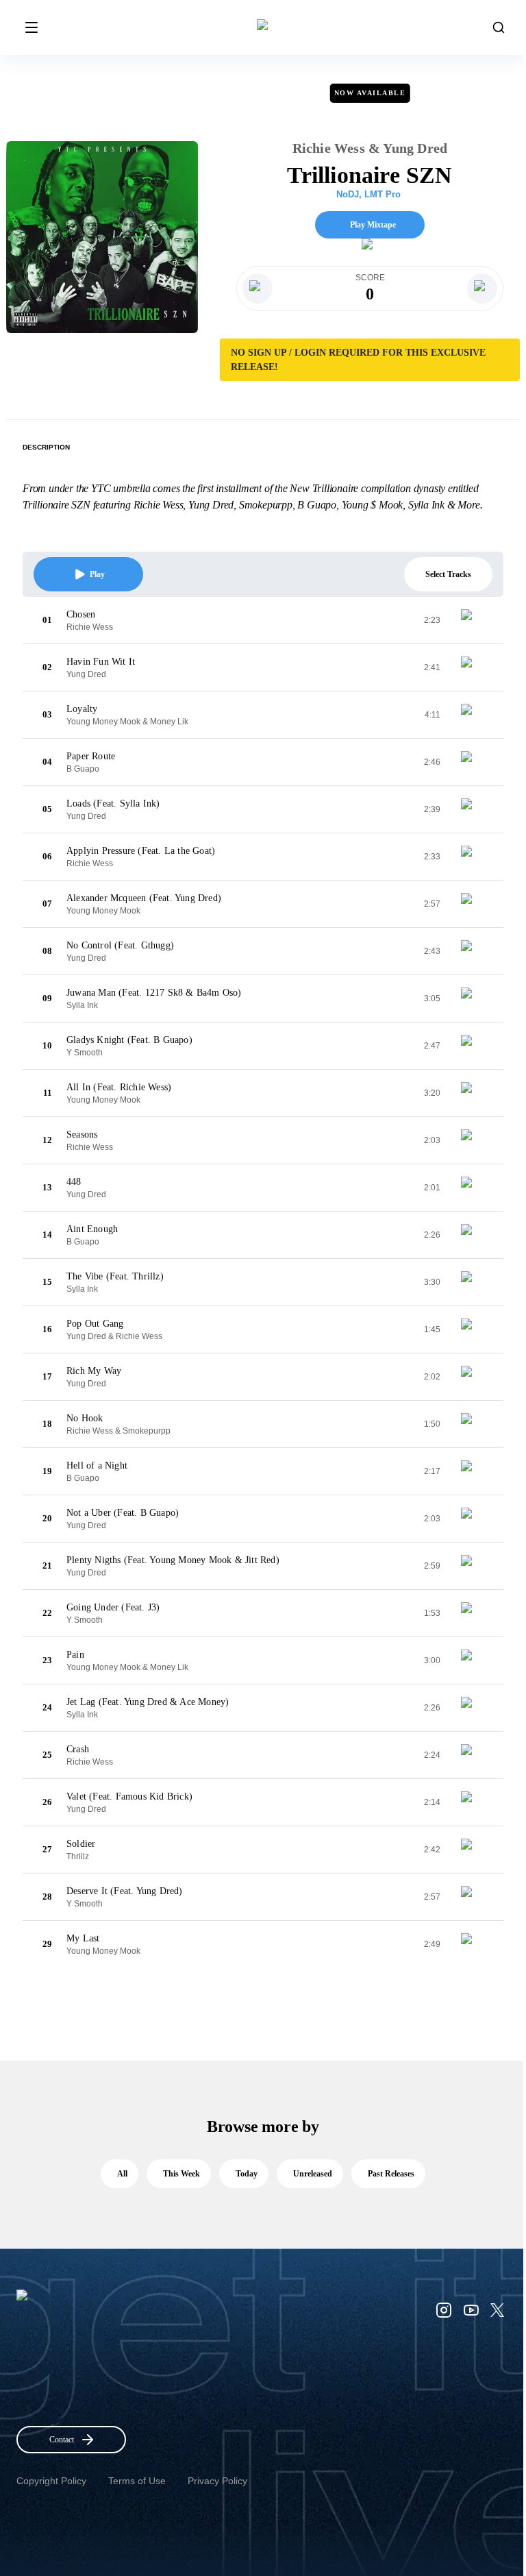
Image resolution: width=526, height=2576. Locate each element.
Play (97, 574)
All (122, 2174)
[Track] (472, 620)
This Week (181, 2174)
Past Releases (391, 2174)
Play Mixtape (373, 225)
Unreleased (313, 2174)
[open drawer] (32, 27)
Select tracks (448, 574)
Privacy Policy (217, 2481)
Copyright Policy (51, 2481)
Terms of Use (137, 2481)
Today (247, 2174)
